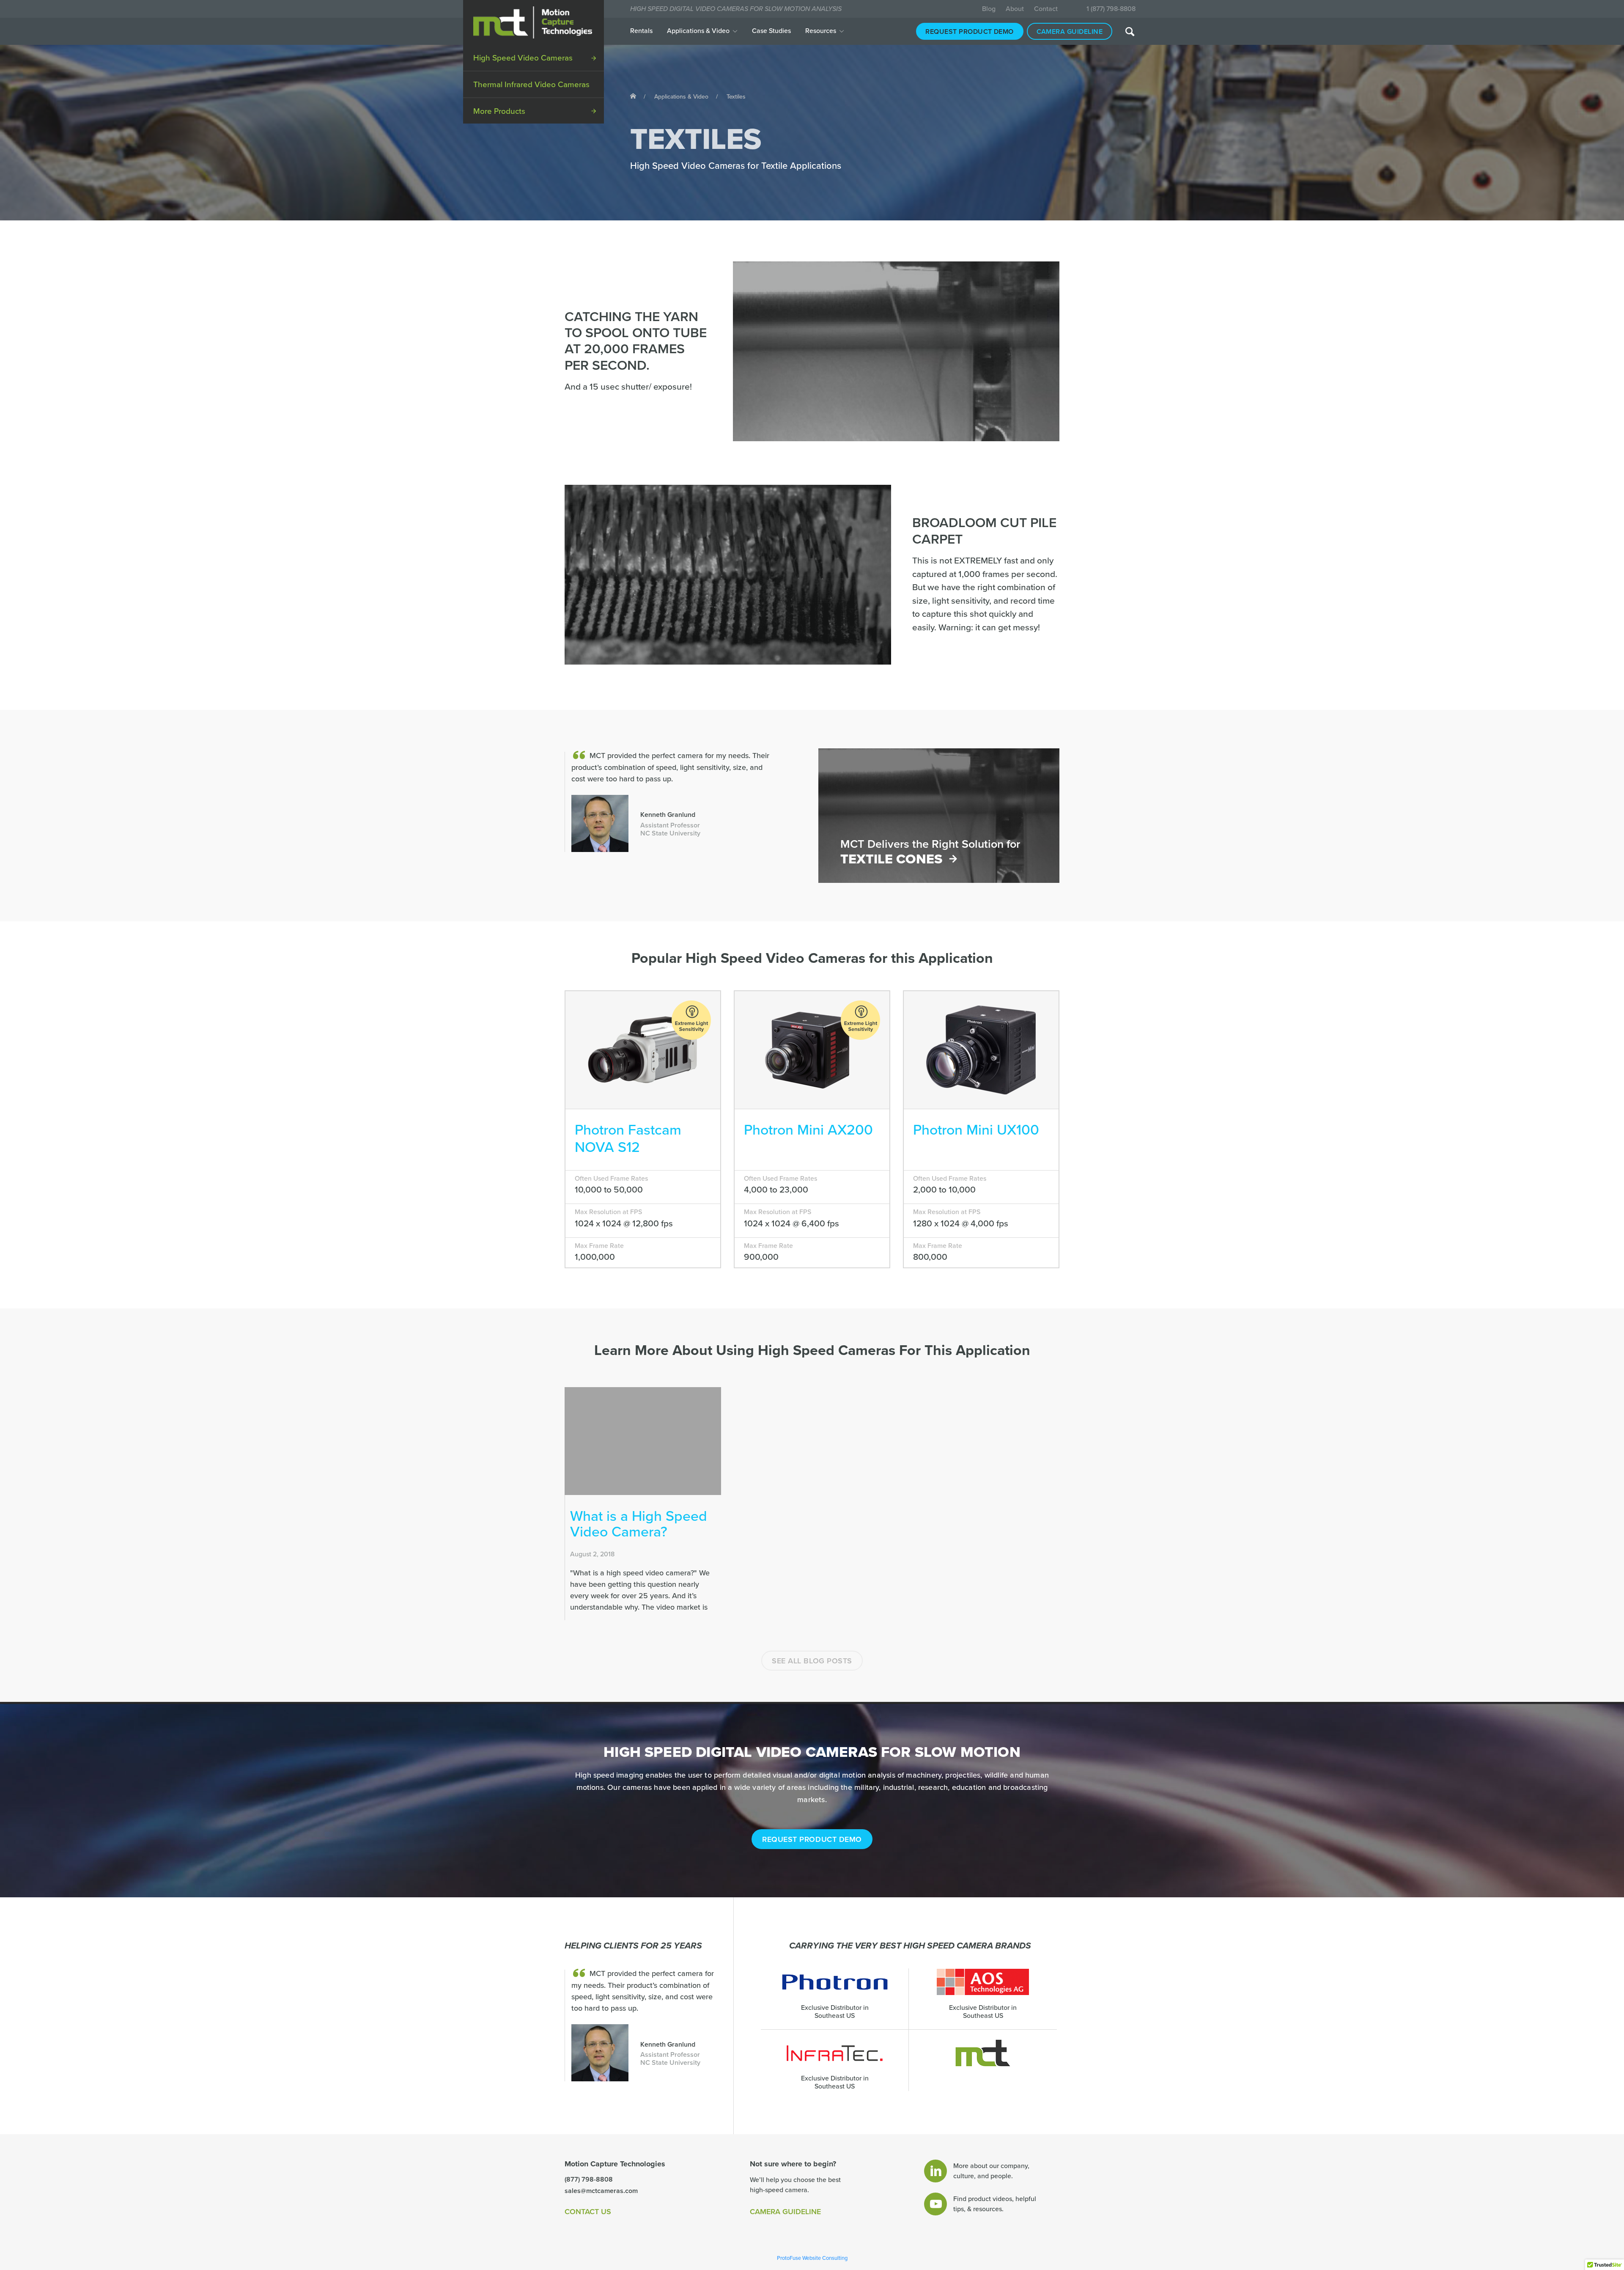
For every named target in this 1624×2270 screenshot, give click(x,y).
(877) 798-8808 (589, 2179)
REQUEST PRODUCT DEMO (812, 1839)
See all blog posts (812, 1661)
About (1015, 9)
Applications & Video (698, 31)
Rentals (641, 31)
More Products (499, 111)
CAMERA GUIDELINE (785, 2212)
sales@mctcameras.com (601, 2191)
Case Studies (771, 31)
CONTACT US (588, 2212)
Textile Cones (891, 859)
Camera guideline (1070, 32)
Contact (1046, 9)
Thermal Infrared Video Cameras (531, 85)
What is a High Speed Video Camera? (639, 1524)
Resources (821, 31)
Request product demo (970, 32)
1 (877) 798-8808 (1111, 9)
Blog (989, 9)
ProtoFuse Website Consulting (812, 2258)
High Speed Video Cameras (523, 58)
